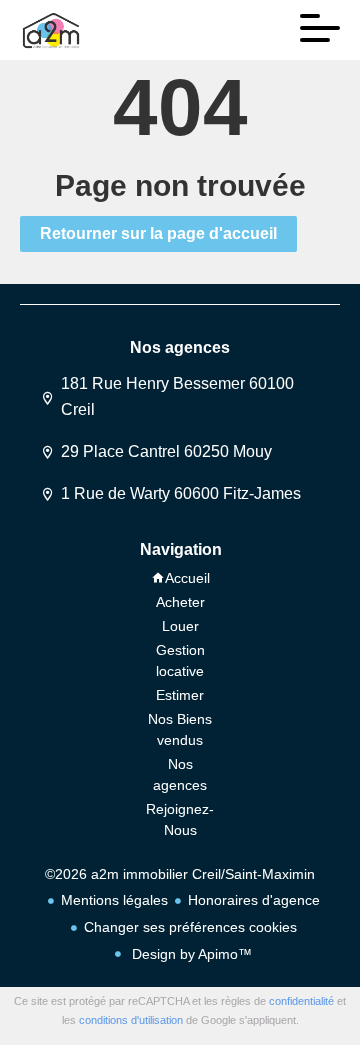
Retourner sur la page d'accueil (158, 233)
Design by (190, 954)
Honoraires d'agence (254, 900)
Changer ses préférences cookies (190, 927)
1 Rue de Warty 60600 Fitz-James (181, 493)
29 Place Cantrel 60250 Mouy (166, 451)
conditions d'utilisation (131, 1020)
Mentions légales (114, 900)
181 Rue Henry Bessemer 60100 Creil (177, 396)
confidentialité (301, 1001)
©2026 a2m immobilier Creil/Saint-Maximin (180, 874)
